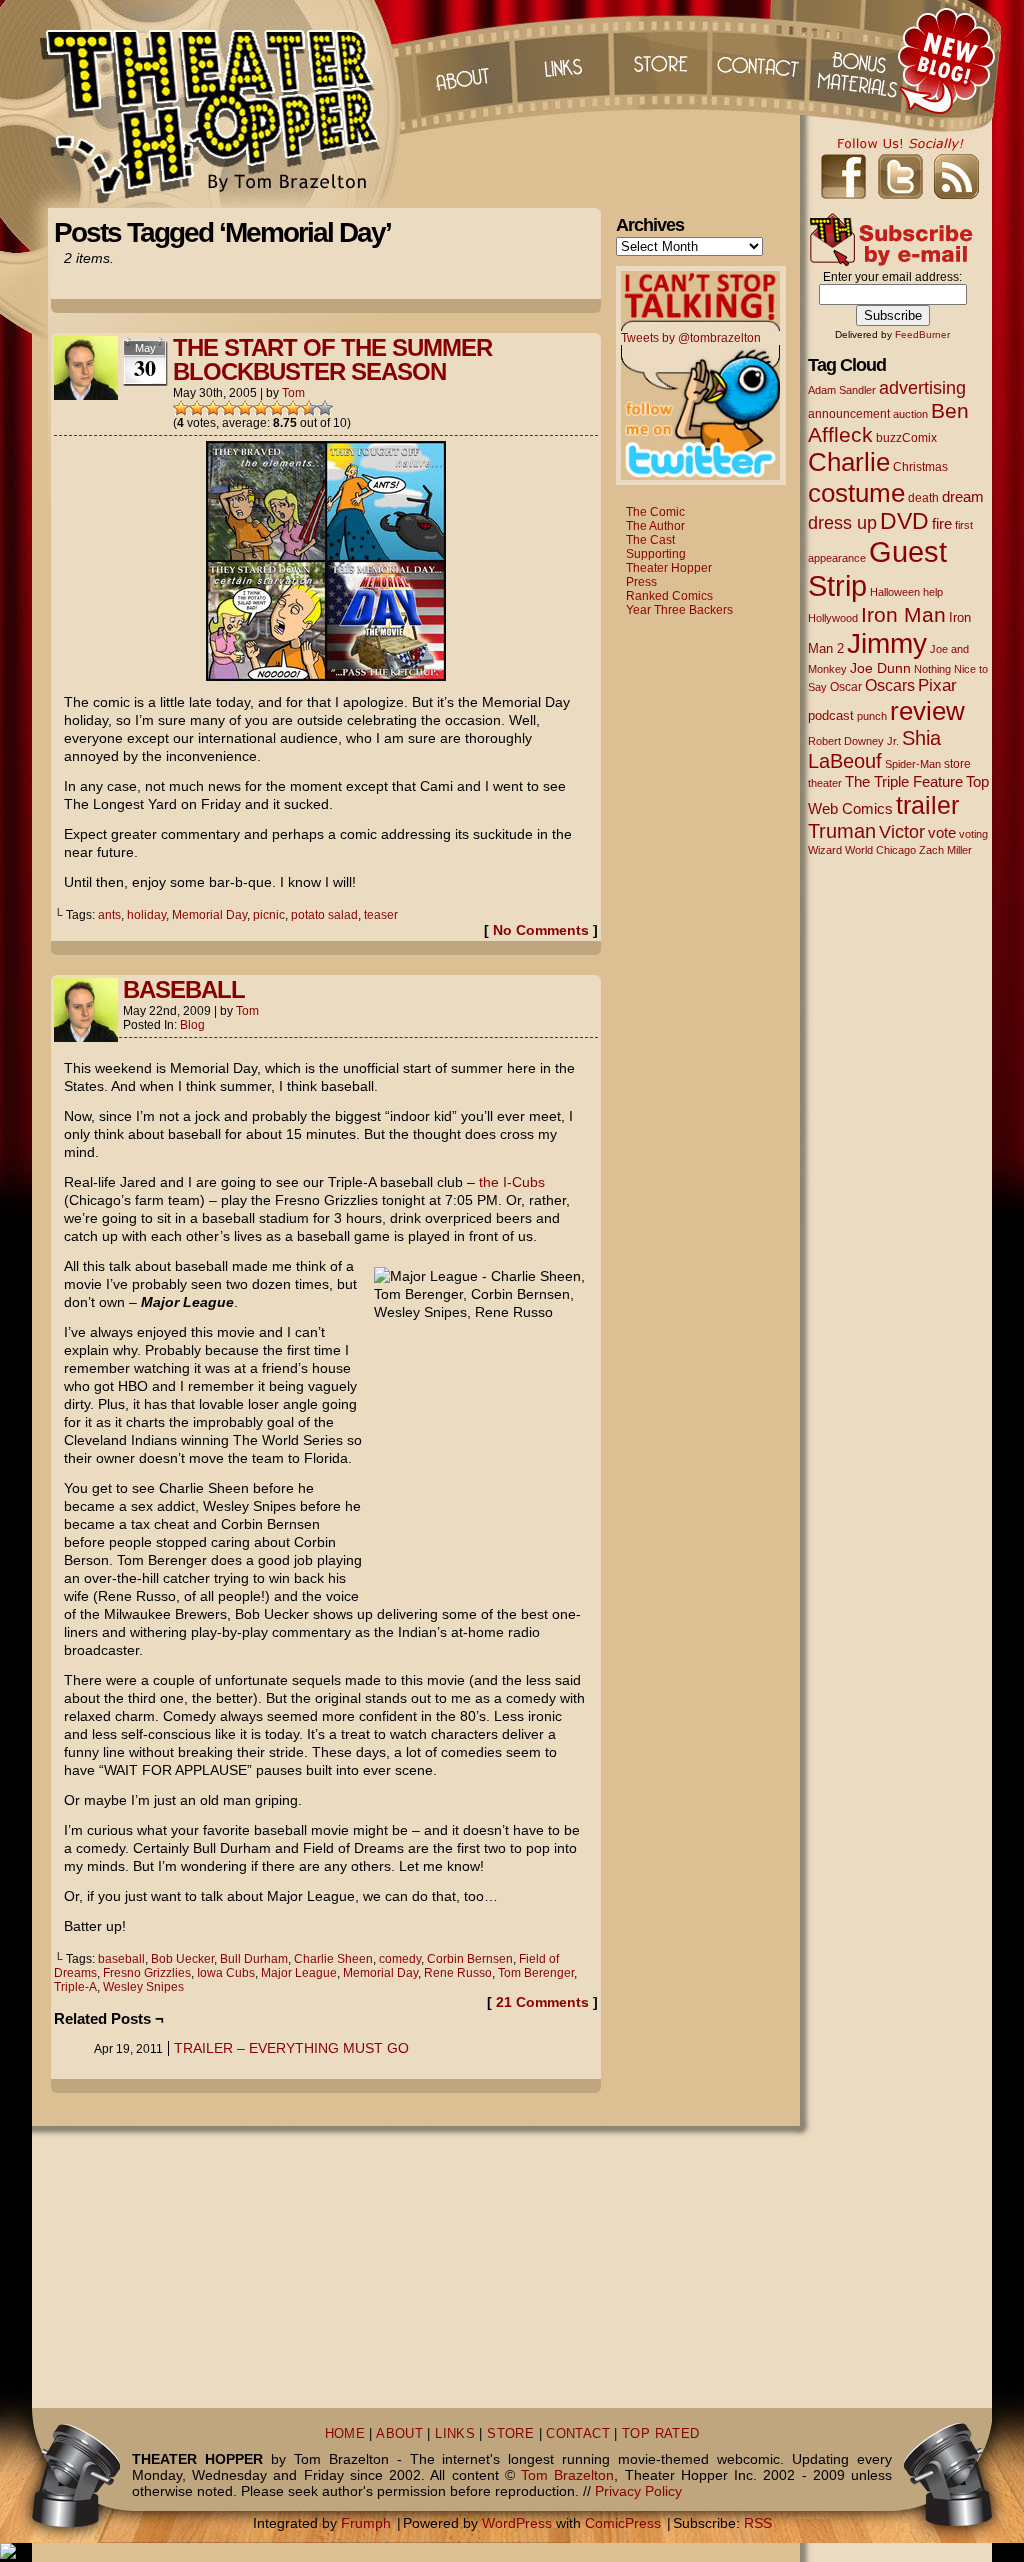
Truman (842, 831)
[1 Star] (181, 408)
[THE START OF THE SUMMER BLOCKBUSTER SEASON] (326, 676)
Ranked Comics (669, 596)
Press (641, 582)
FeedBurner (922, 334)
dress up (842, 523)
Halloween (895, 592)
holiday (146, 915)
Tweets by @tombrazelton (691, 338)
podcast (831, 715)
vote (942, 833)
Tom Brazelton (567, 2475)
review (927, 711)
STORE (510, 2434)
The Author (655, 526)
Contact (761, 60)
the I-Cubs (512, 1182)
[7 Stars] (277, 408)
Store (661, 60)
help (933, 592)
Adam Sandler (842, 390)
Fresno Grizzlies (147, 1973)
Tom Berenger (536, 1973)
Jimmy (887, 643)
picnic (269, 915)
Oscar (846, 687)
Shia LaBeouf (874, 749)
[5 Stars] (245, 408)
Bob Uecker (182, 1959)
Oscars (890, 685)
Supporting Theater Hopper (669, 561)
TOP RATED (660, 2434)
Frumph (366, 2523)
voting (973, 834)
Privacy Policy (638, 2491)
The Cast (650, 540)
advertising (922, 387)
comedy (400, 1959)
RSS (758, 2523)
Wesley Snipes (143, 1987)
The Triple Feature (904, 781)
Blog (192, 1025)
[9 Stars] (309, 408)
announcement (849, 413)
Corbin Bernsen (470, 1959)
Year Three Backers (679, 610)
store (957, 764)
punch (872, 716)
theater (825, 783)
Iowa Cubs (226, 1973)
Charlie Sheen (333, 1959)
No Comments (541, 930)
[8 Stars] (293, 408)
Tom (293, 393)
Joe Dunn (880, 668)
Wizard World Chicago (862, 850)
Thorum (861, 60)
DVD (904, 521)
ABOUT (399, 2434)
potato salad (324, 915)
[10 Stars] (325, 408)
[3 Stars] (213, 408)
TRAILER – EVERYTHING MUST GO (291, 2048)
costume (856, 493)
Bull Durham (254, 1959)
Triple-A (75, 1987)
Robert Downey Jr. (853, 741)
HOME (345, 2434)
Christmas (920, 466)
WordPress (517, 2523)
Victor (902, 831)
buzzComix (906, 438)
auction (910, 414)
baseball (121, 1959)
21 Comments (542, 2002)
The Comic (655, 512)
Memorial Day (209, 915)
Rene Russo (458, 1973)
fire (942, 523)
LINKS (455, 2434)
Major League (299, 1973)
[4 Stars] (229, 408)
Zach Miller (945, 850)
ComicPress (623, 2523)
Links (561, 60)
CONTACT (578, 2434)
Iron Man (903, 614)
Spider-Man (913, 764)
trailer (927, 805)
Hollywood (833, 618)
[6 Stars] (261, 408)
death (923, 498)
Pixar (937, 685)
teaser (381, 915)
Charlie (849, 462)
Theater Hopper (221, 104)
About (461, 60)
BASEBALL (184, 989)
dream (963, 497)
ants (109, 915)
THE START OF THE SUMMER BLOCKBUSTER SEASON (332, 359)
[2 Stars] (197, 408)
